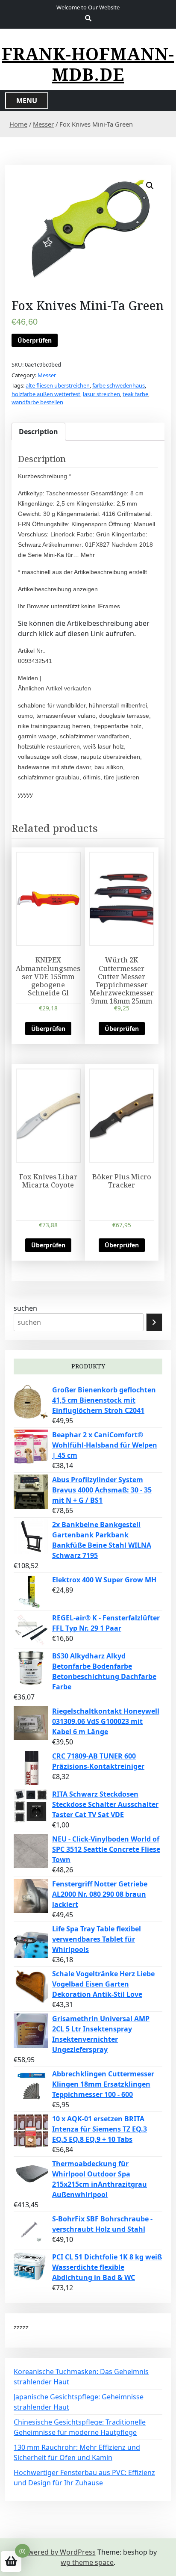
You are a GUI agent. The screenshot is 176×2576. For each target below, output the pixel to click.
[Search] (154, 1322)
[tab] (38, 432)
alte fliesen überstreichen (58, 385)
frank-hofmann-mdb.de (88, 64)
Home (18, 124)
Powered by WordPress (58, 2552)
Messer (43, 124)
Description (38, 432)
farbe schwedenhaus (119, 385)
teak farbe (135, 394)
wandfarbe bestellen (37, 402)
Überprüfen (35, 340)
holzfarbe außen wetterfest (46, 394)
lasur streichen (101, 394)
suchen (25, 1308)
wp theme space (87, 2562)
